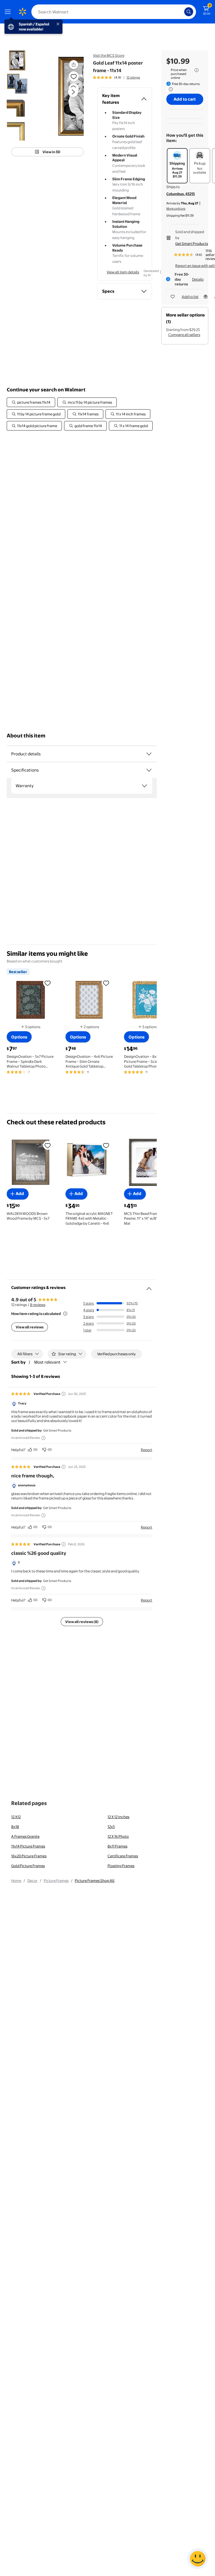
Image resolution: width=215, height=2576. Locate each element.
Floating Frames (121, 1866)
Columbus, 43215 (181, 194)
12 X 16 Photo (118, 1836)
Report (147, 1450)
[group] (116, 77)
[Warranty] (144, 786)
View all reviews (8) (82, 1622)
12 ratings (133, 77)
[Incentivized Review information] (43, 1438)
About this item (26, 736)
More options (176, 209)
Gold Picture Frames (28, 1866)
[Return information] (170, 89)
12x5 (111, 1827)
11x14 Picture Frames (28, 1846)
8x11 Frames (117, 1846)
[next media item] (73, 92)
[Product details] (149, 754)
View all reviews (30, 1327)
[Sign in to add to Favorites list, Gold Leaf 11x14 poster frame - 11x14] (74, 76)
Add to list (190, 297)
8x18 (15, 1827)
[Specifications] (149, 770)
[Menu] (9, 12)
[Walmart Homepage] (22, 12)
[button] (66, 96)
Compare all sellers (184, 335)
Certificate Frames (123, 1856)
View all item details (123, 272)
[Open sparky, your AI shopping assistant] (198, 2559)
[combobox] (114, 12)
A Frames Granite (25, 1836)
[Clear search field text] (181, 12)
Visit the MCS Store (109, 55)
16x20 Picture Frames (29, 1856)
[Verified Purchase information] (64, 1394)
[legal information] (197, 70)
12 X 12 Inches (118, 1817)
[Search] (189, 12)
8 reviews (38, 1305)
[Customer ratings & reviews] (149, 1286)
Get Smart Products (192, 243)
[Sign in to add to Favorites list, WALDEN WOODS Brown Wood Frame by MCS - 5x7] (48, 1145)
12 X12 (16, 1817)
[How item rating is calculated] (65, 1314)
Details (198, 279)
